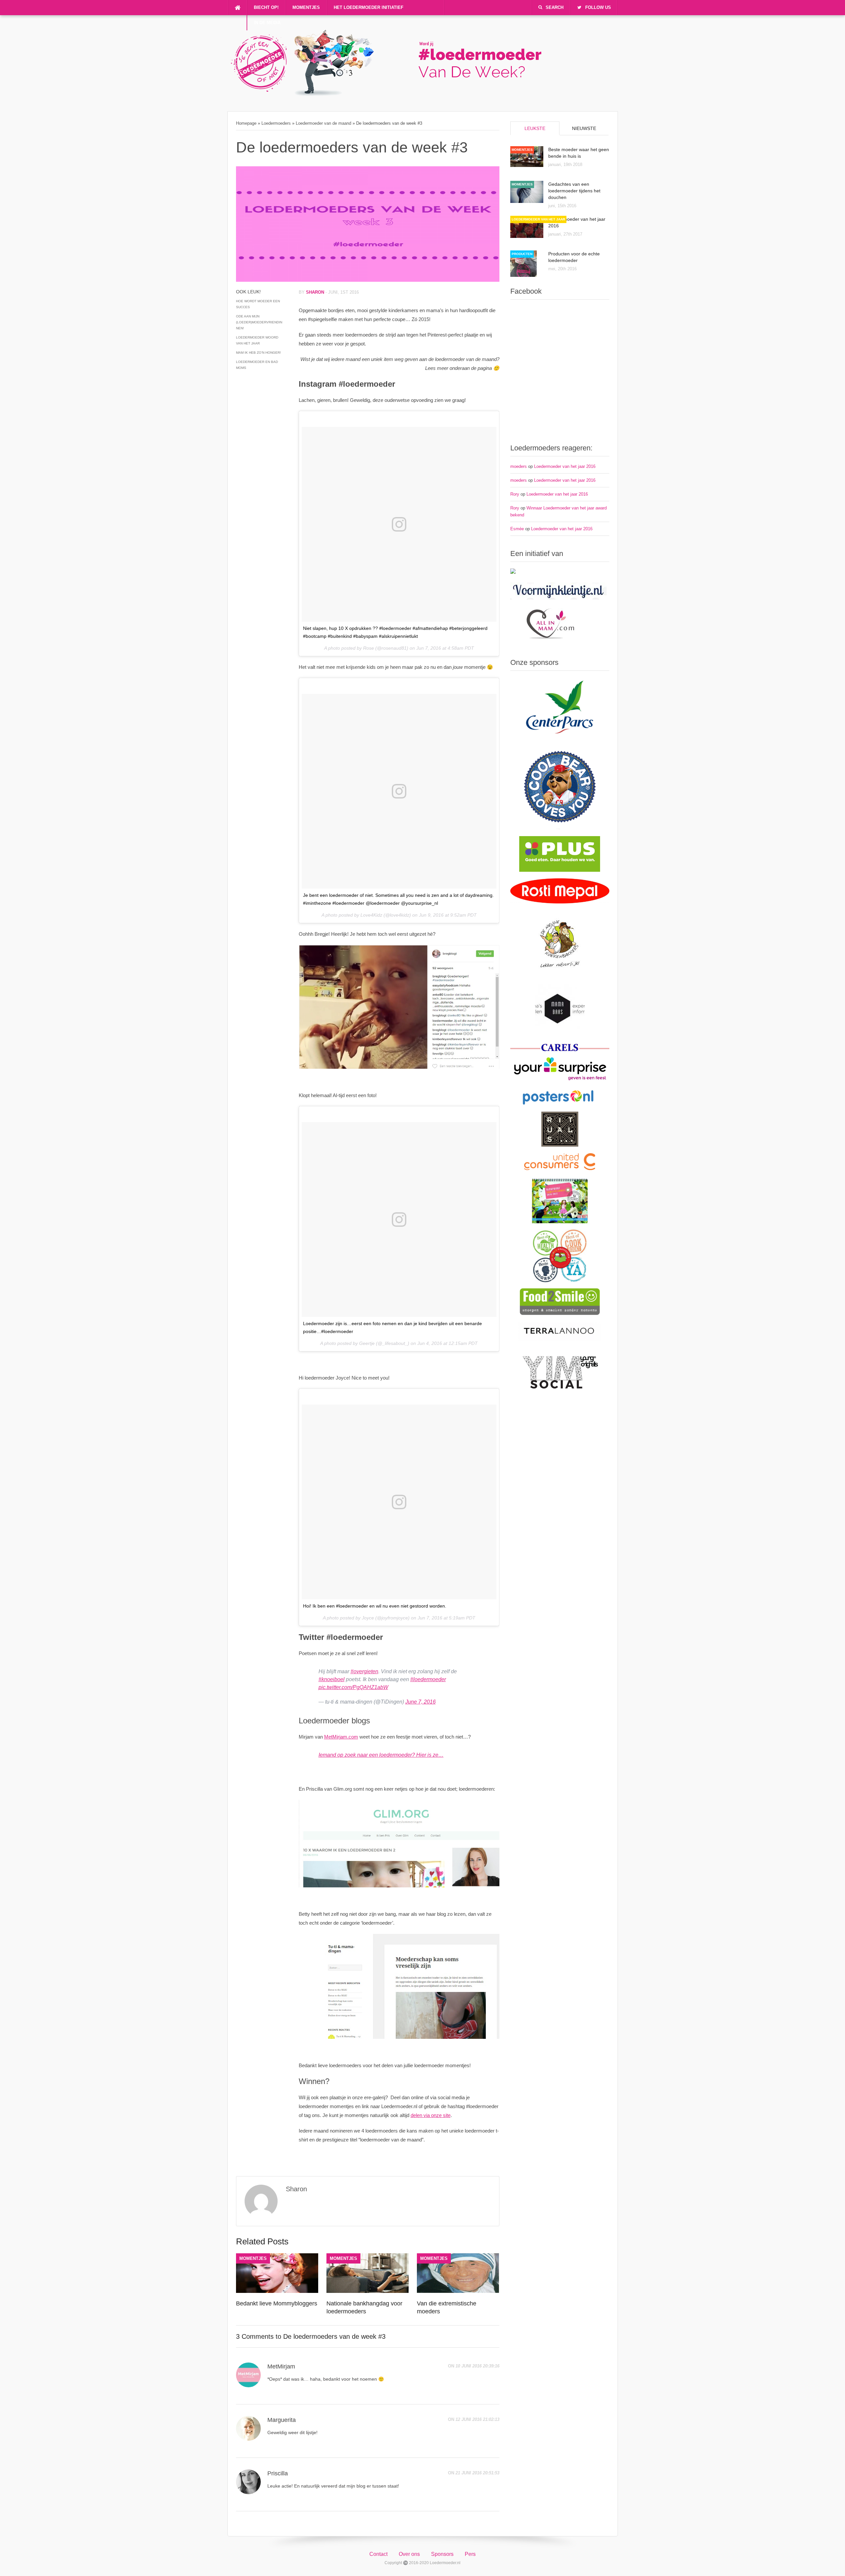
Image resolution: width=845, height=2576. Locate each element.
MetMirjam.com (341, 1737)
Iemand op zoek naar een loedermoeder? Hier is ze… (381, 1755)
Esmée (517, 529)
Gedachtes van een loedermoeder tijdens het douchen (574, 191)
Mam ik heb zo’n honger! (258, 353)
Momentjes (306, 7)
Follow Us (598, 7)
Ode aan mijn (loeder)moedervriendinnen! (259, 322)
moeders (519, 466)
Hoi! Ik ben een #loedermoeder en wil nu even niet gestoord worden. (375, 1606)
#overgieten (364, 1671)
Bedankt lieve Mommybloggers (277, 2303)
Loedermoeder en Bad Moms (257, 365)
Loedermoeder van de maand (323, 123)
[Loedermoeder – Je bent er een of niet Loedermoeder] (392, 94)
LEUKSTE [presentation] (535, 128)
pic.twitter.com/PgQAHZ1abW (353, 1687)
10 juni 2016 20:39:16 (477, 2366)
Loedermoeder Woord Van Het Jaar (257, 340)
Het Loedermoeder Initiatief (369, 7)
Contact (378, 2554)
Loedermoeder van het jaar (538, 219)
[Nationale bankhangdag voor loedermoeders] (368, 2291)
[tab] (535, 128)
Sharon (315, 292)
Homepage (246, 123)
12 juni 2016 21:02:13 (477, 2419)
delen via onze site (431, 2115)
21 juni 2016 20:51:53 (477, 2473)
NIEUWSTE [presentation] (584, 128)
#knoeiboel (332, 1679)
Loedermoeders (276, 123)
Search (555, 7)
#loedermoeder (428, 1679)
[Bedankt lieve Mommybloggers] (277, 2291)
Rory (515, 494)
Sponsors (442, 2554)
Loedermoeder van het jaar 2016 (565, 466)
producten (522, 254)
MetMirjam (281, 2366)
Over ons (409, 2554)
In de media (267, 23)
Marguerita (282, 2420)
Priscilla (278, 2473)
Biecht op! (266, 7)
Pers (470, 2554)
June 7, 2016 (421, 1702)
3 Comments (255, 2336)
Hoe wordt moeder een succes (258, 304)
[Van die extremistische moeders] (458, 2291)
